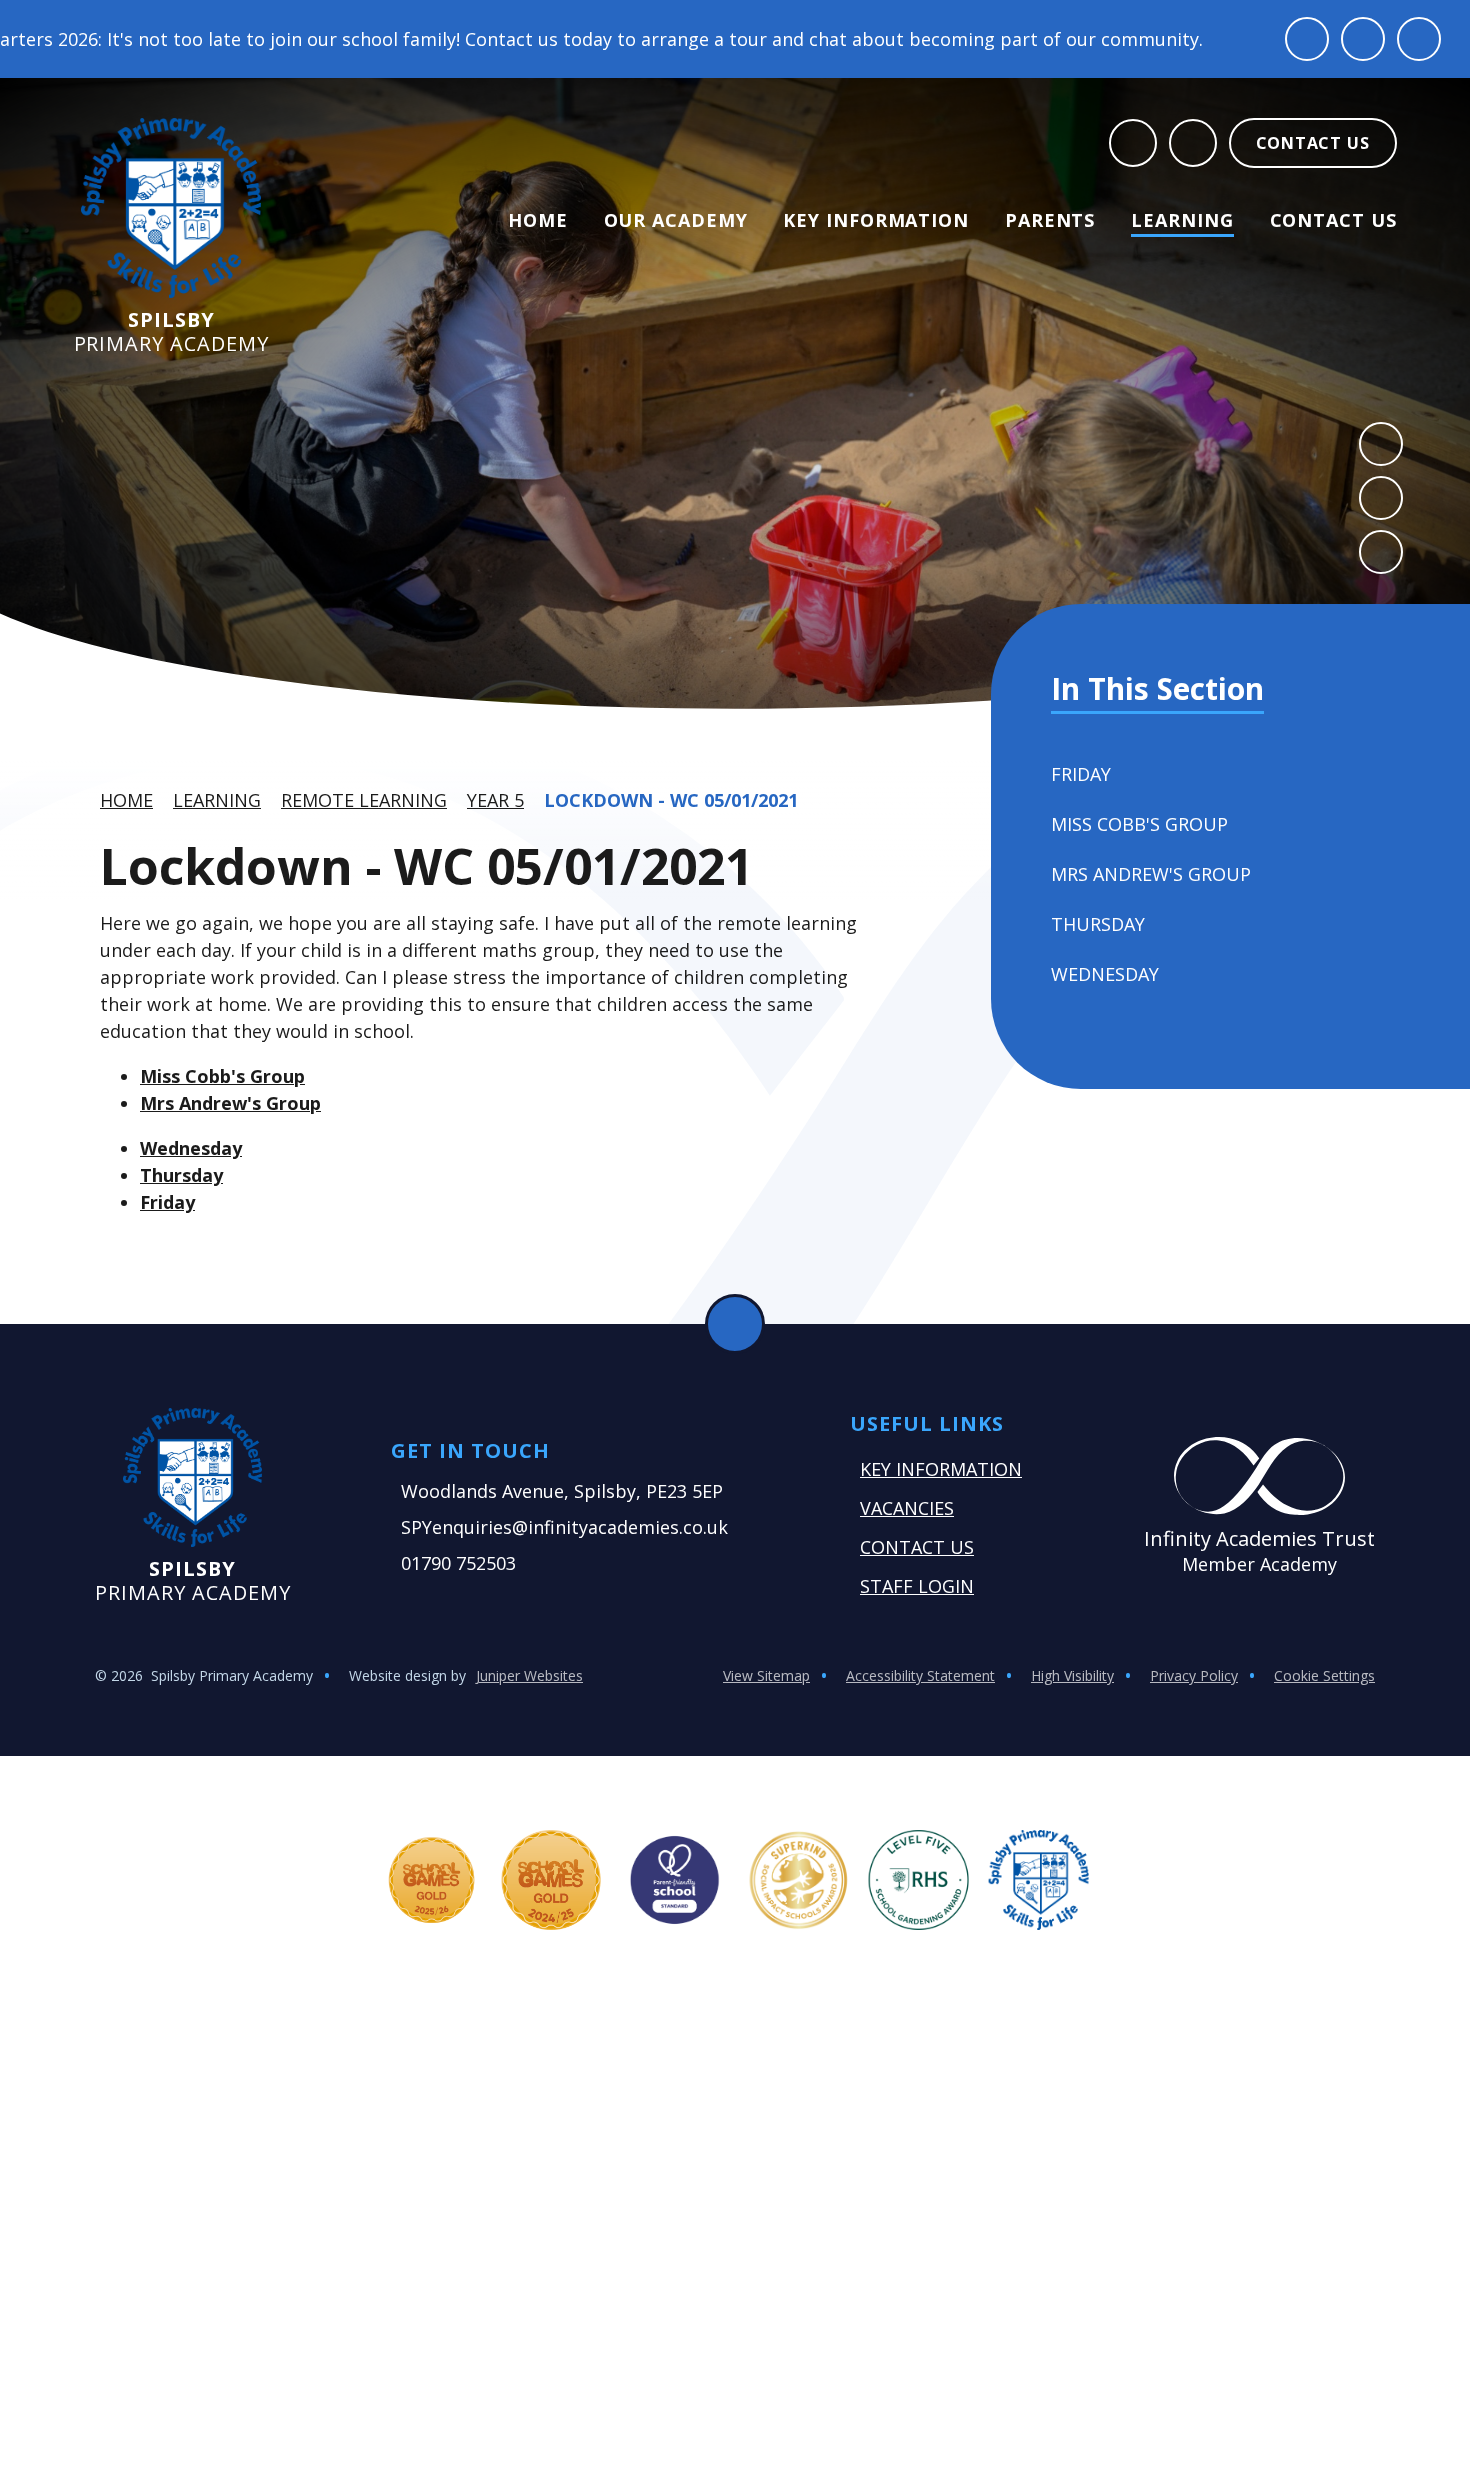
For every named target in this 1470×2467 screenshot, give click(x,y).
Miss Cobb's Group (222, 1076)
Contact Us (917, 1547)
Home (126, 800)
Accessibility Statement (920, 1675)
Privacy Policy (1194, 1675)
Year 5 (495, 800)
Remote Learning (364, 800)
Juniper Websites (529, 1675)
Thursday (181, 1175)
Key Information (941, 1469)
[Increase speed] (1419, 39)
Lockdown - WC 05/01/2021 (671, 800)
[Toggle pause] (1307, 39)
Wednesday (191, 1148)
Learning (217, 800)
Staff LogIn (917, 1586)
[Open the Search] (1133, 143)
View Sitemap (766, 1675)
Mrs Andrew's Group (230, 1103)
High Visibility (1072, 1675)
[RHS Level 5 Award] (919, 1880)
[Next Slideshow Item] (1381, 498)
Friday (167, 1202)
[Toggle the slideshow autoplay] (1381, 552)
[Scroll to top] (735, 1324)
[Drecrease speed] (1363, 39)
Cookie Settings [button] (1324, 1675)
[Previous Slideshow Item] (1381, 444)
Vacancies (907, 1508)
